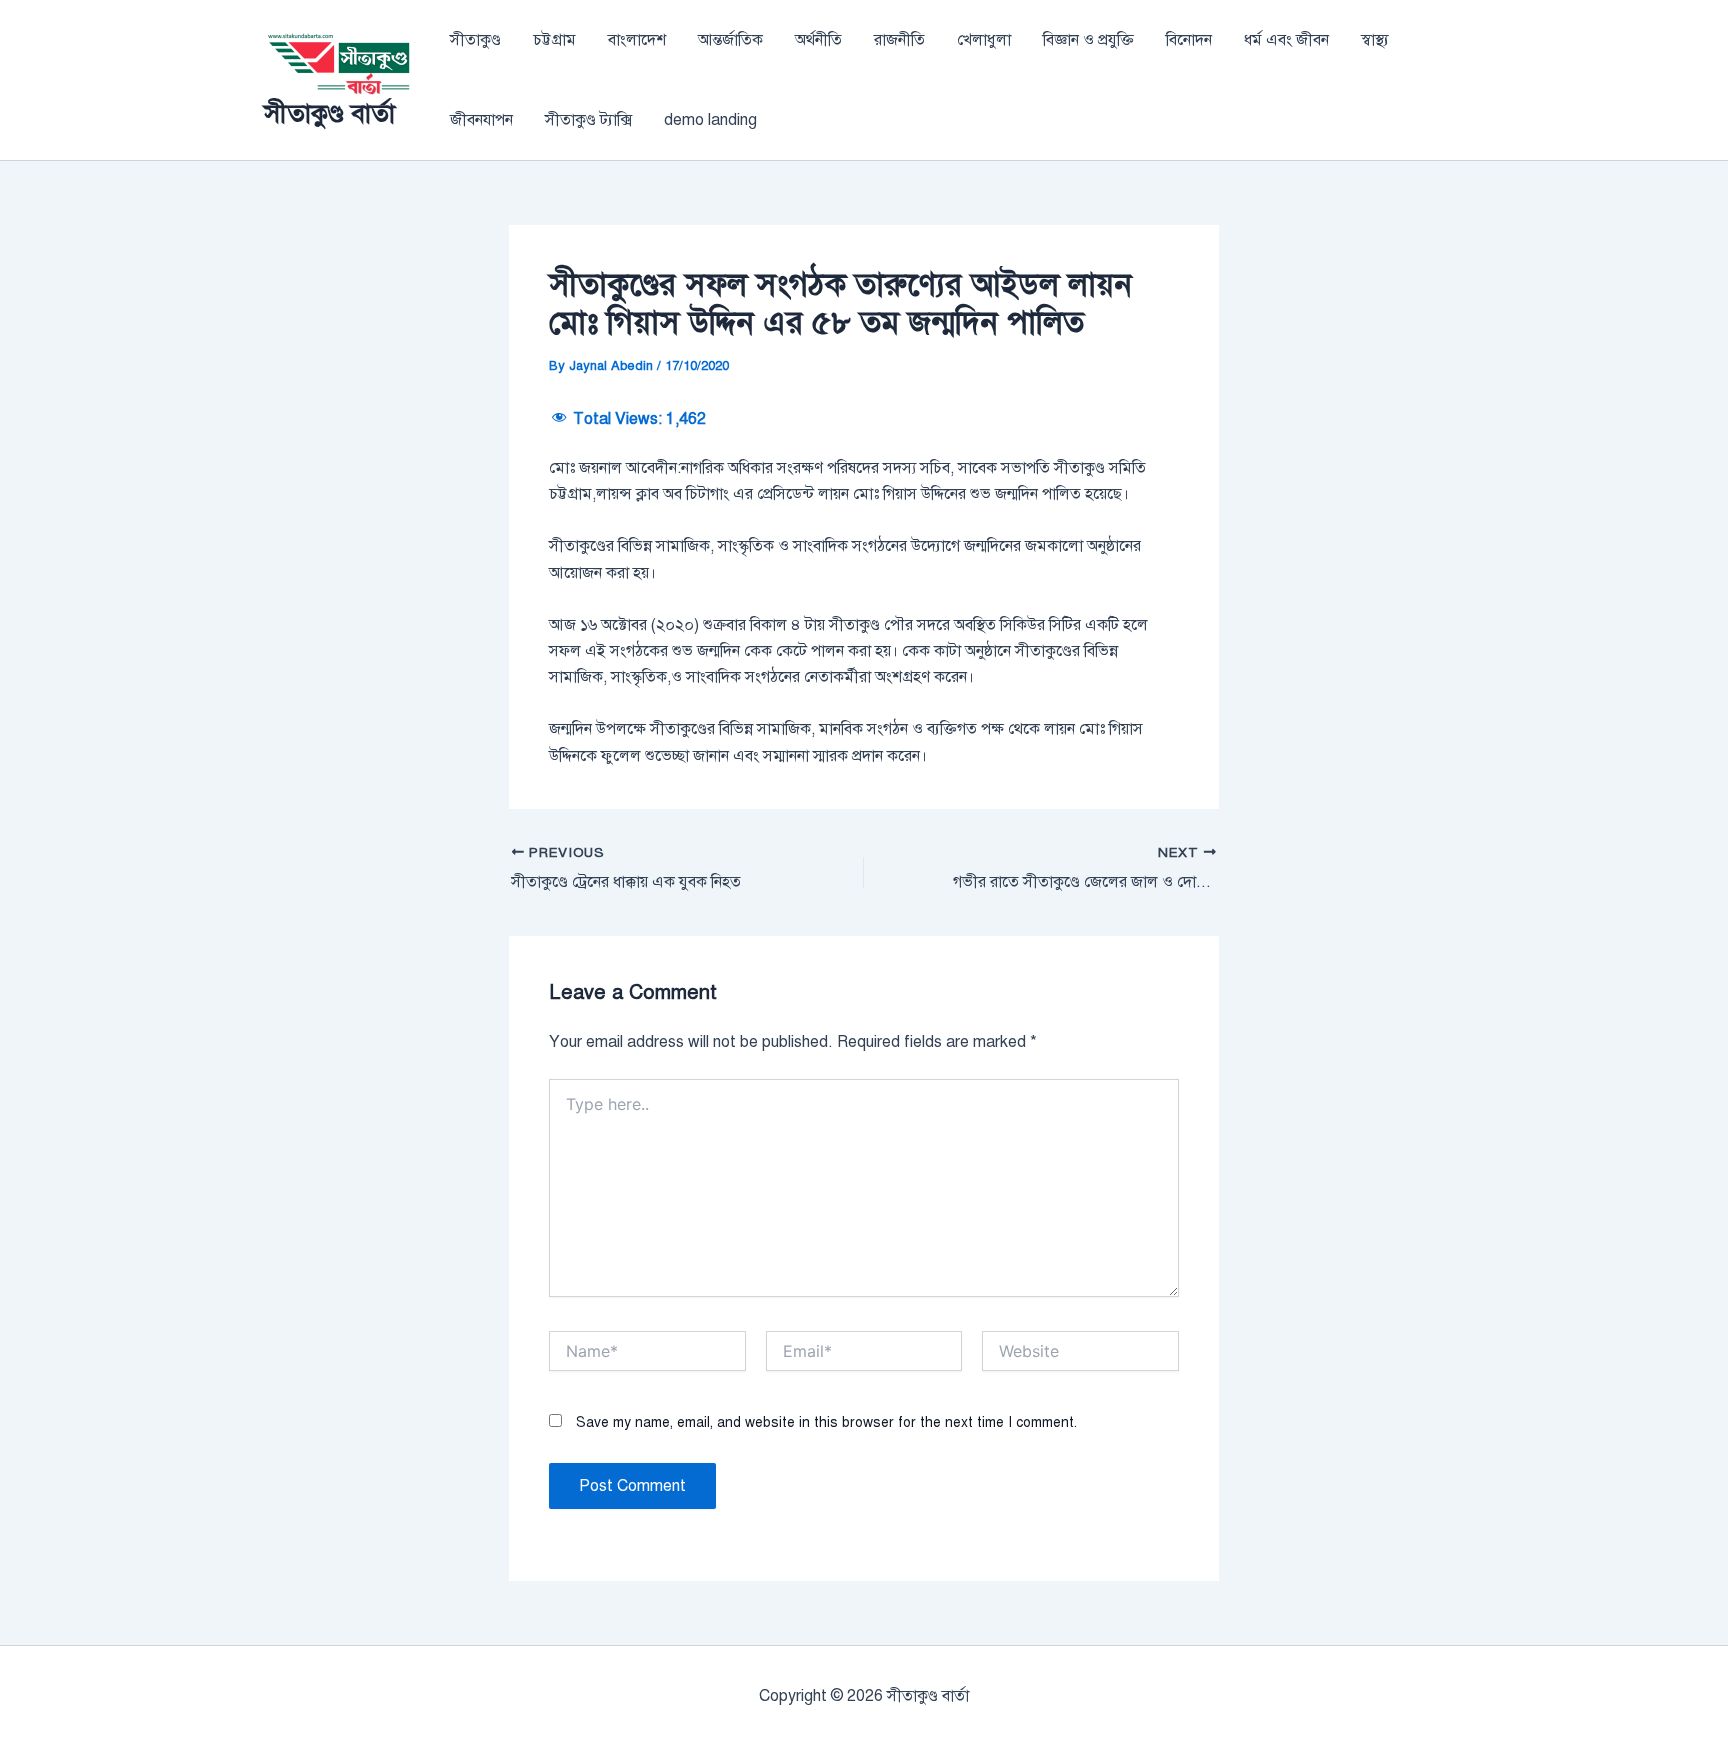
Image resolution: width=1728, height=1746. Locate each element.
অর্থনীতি (818, 40)
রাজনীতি (899, 40)
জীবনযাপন (481, 120)
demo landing (710, 120)
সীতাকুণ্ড (475, 40)
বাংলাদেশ (637, 40)
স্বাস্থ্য (1375, 40)
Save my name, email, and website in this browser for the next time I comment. (826, 1422)
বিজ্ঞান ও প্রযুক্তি (1088, 40)
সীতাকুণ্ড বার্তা (329, 113)
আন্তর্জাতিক (730, 40)
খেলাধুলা (984, 40)
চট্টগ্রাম (554, 40)
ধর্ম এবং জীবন (1286, 40)
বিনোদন (1189, 40)
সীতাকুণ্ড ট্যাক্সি (588, 120)
